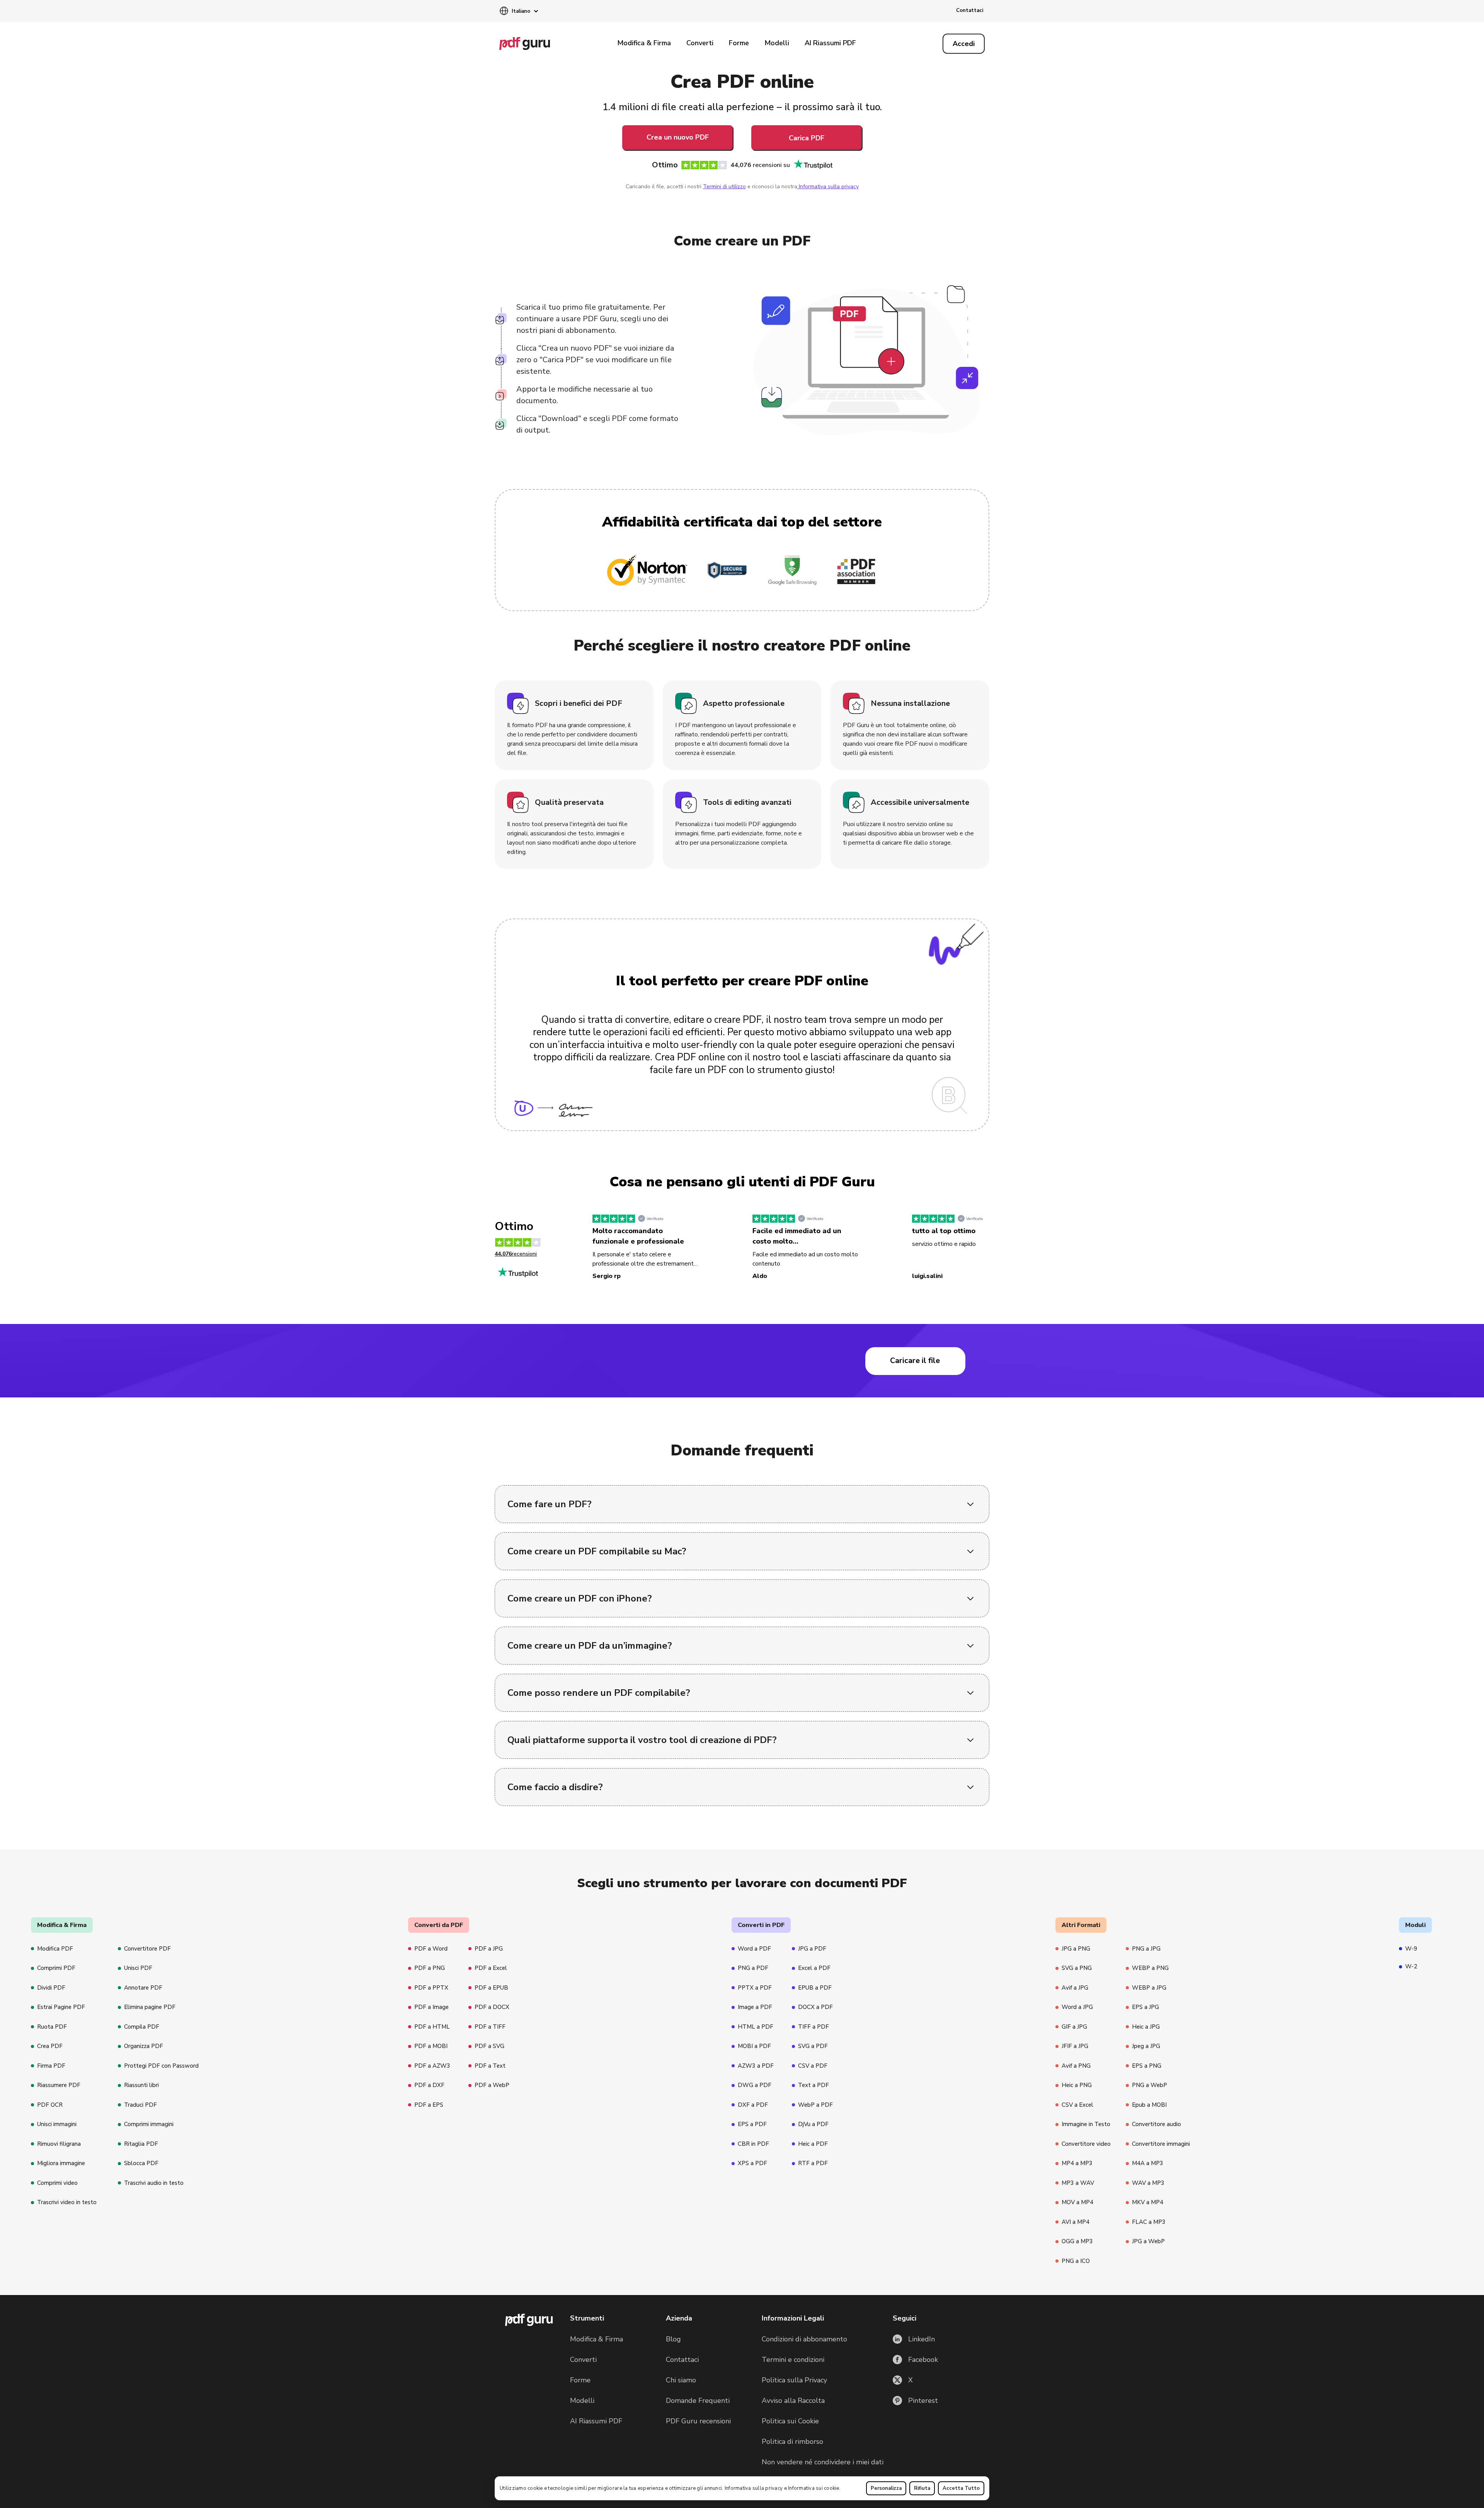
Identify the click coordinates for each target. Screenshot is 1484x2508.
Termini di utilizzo (724, 187)
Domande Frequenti (698, 2401)
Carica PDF (807, 138)
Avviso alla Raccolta (793, 2401)
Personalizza (886, 2488)
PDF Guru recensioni (698, 2421)
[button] (519, 12)
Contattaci (970, 10)
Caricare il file (915, 1360)
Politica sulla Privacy (794, 2380)
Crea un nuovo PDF (678, 137)
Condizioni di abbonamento (804, 2339)
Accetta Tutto (961, 2488)
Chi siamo (681, 2380)
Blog (673, 2339)
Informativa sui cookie (814, 2488)
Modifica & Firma (644, 43)
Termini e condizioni (793, 2360)
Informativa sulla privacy (754, 2488)
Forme (739, 43)
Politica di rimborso (792, 2442)
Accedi (964, 44)
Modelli (777, 43)
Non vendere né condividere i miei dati (823, 2462)
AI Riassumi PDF (830, 43)
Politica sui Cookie (790, 2421)
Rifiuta (922, 2488)
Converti (700, 43)
